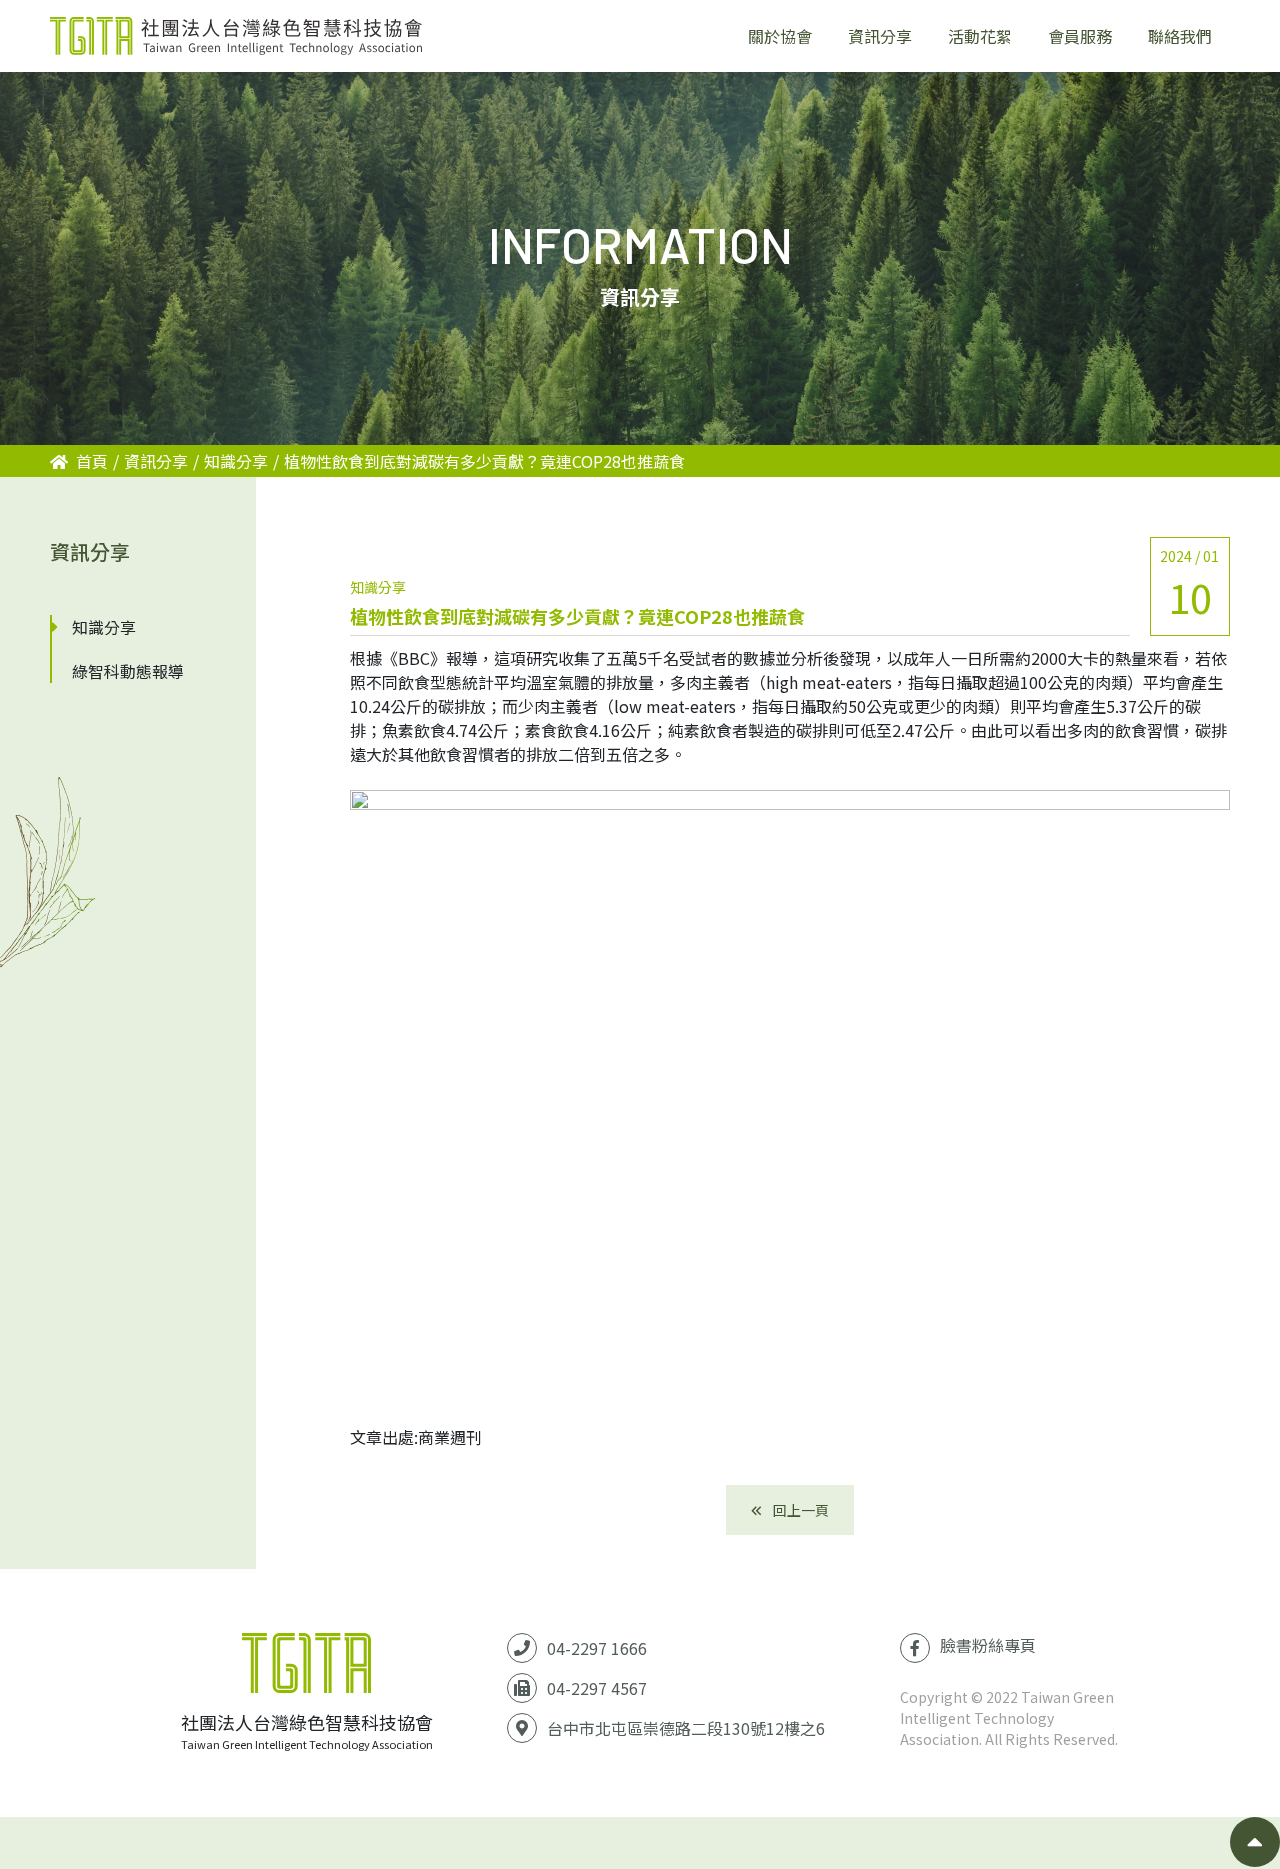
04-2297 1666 (597, 1648)
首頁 (92, 461)
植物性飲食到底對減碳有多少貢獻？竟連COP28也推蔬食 (484, 461)
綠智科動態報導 (128, 671)
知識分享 (236, 461)
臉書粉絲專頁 (988, 1645)
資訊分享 (156, 461)
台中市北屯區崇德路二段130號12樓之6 (686, 1728)
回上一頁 (799, 1510)
